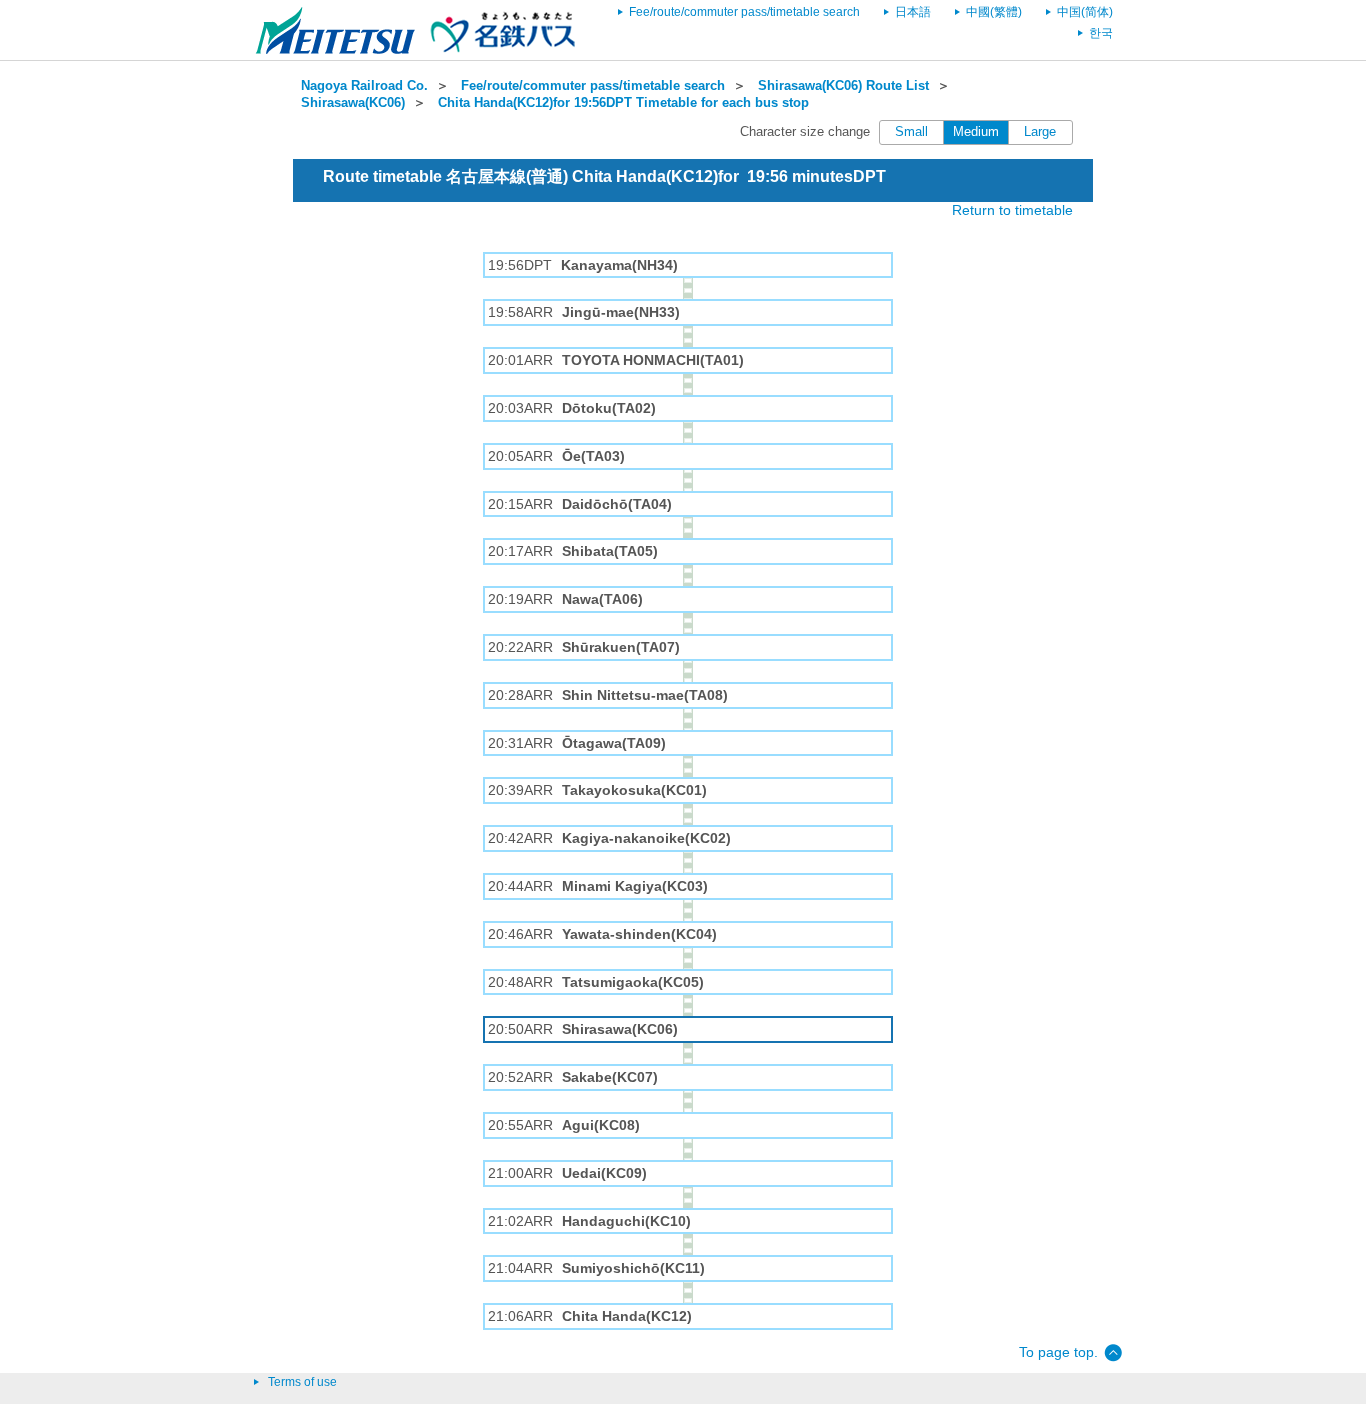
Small (911, 132)
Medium (976, 132)
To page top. (1058, 1352)
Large (1040, 132)
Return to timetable (1012, 210)
